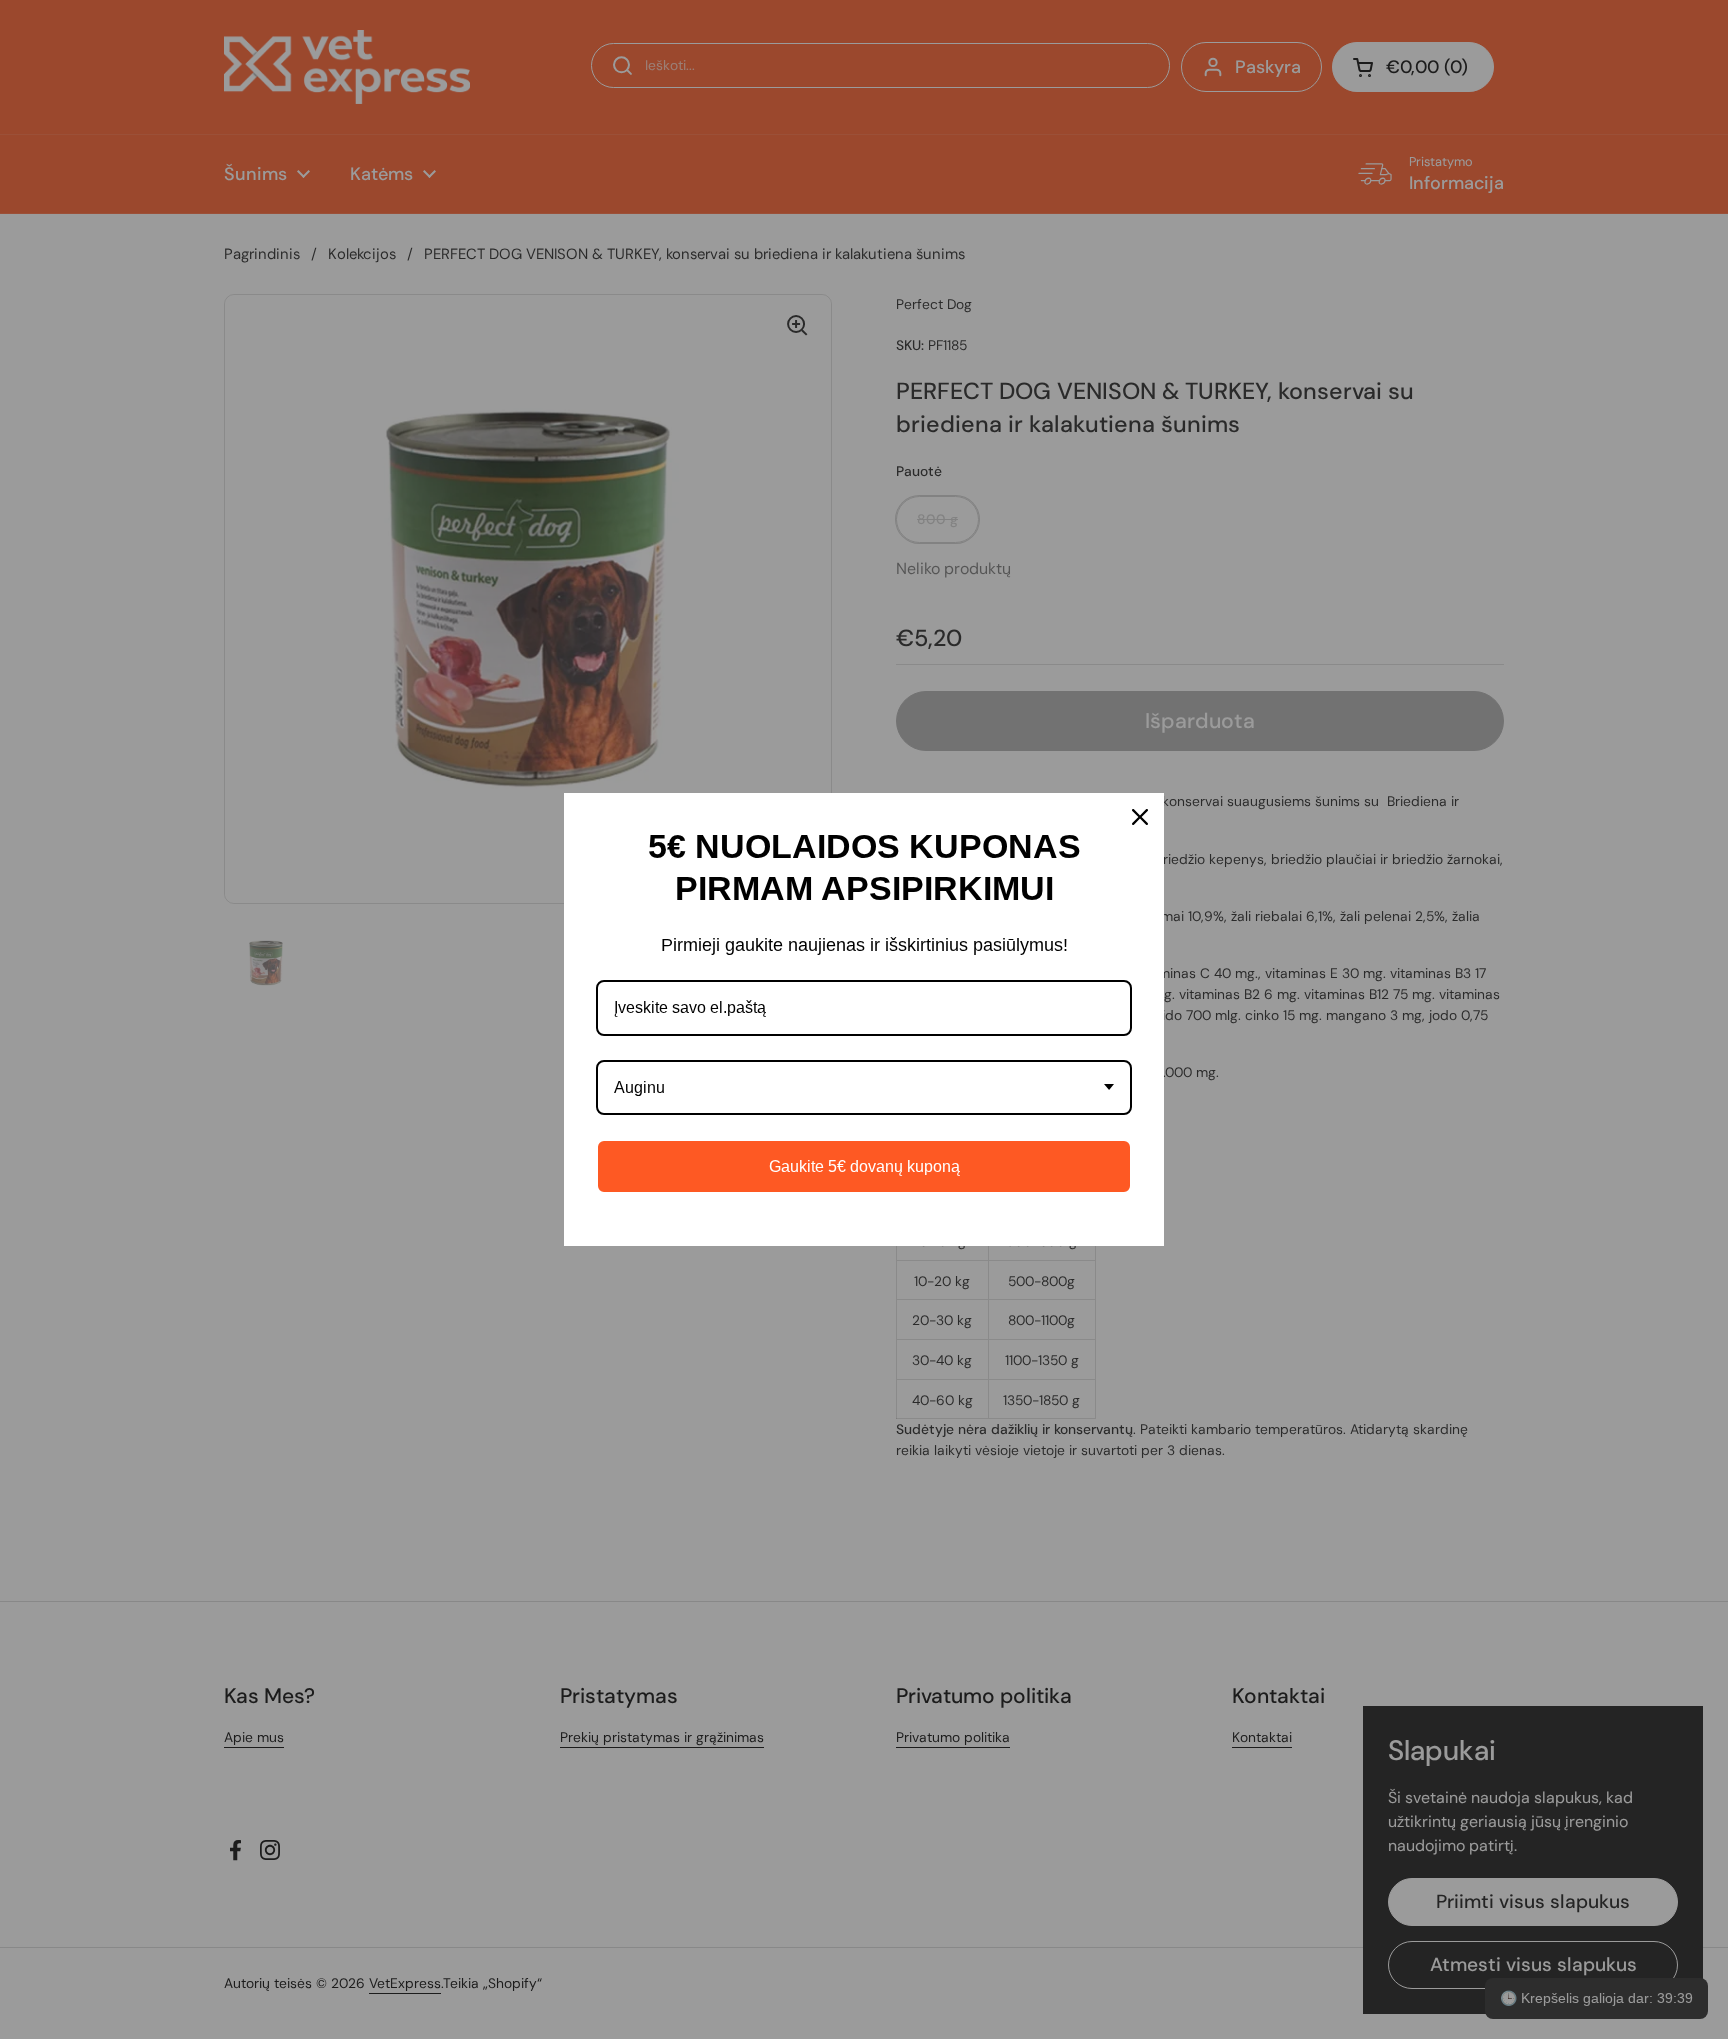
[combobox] (864, 1087)
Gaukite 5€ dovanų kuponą (864, 1166)
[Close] (1140, 817)
